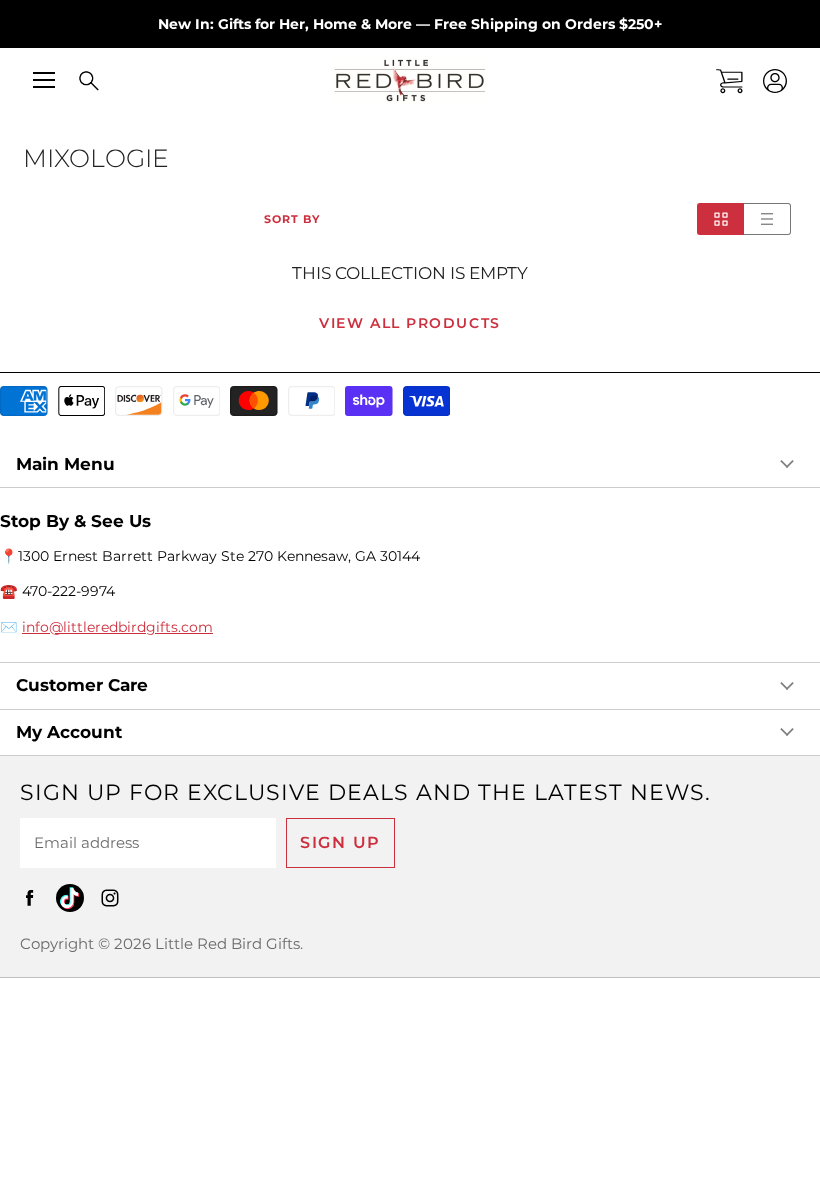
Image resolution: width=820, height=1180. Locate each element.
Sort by (292, 219)
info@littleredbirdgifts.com (117, 627)
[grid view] (720, 219)
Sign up (340, 842)
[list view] (767, 219)
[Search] (75, 82)
